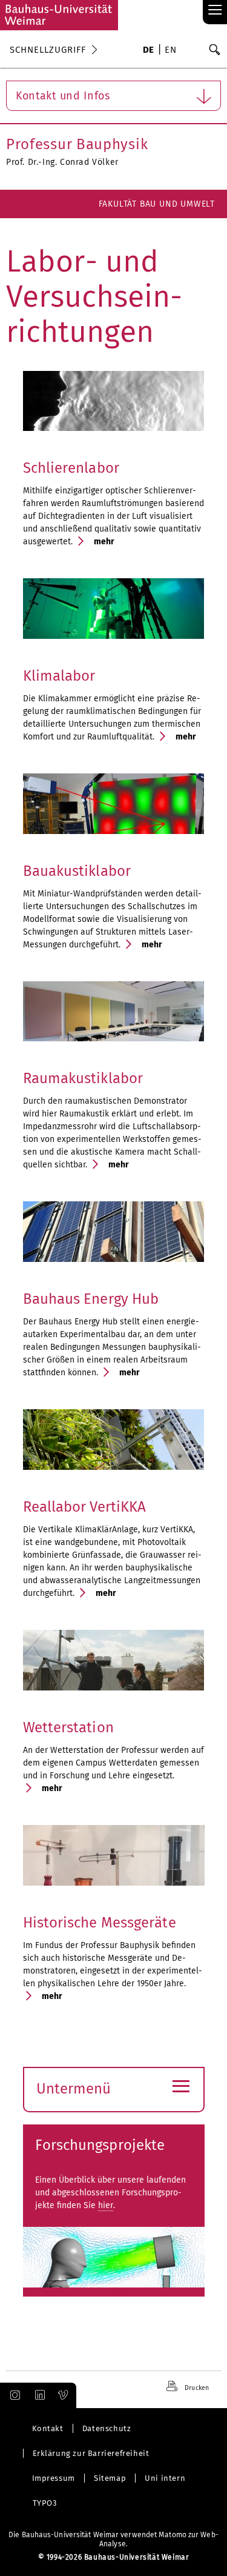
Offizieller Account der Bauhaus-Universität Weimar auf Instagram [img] (13, 2395)
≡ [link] (215, 11)
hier (106, 2205)
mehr (104, 542)
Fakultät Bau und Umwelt (157, 204)
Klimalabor (59, 676)
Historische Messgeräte (100, 1923)
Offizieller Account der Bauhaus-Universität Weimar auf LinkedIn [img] (38, 2395)
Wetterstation (68, 1727)
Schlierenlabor (71, 468)
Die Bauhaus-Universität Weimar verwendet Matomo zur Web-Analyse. (113, 2539)
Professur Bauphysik (77, 144)
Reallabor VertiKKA (85, 1507)
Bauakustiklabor (77, 871)
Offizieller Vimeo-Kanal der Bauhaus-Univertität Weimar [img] (64, 2395)
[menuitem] (149, 51)
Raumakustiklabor (83, 1078)
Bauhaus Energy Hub (91, 1299)
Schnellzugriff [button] (48, 50)
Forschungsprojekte (100, 2145)
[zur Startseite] (59, 15)
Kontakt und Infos (63, 96)
